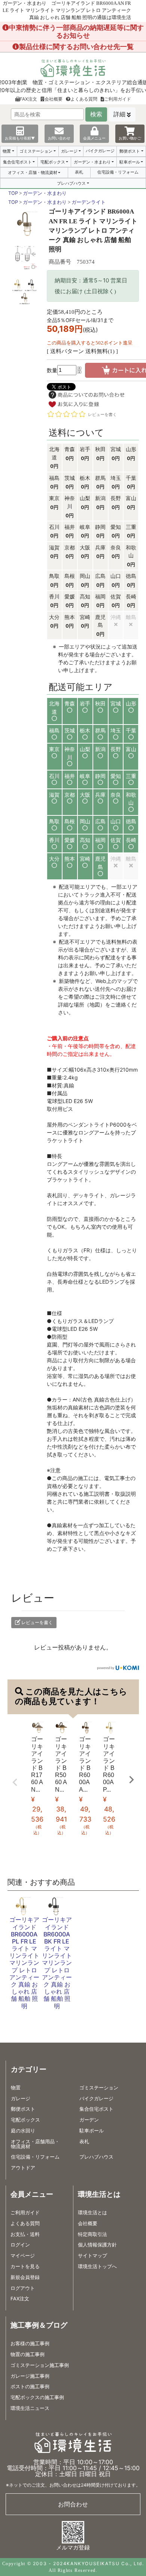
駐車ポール (130, 162)
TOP (13, 193)
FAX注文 (28, 99)
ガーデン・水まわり (92, 162)
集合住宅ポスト (17, 162)
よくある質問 (84, 99)
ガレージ (69, 151)
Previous (15, 1782)
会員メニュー (94, 138)
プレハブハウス (71, 183)
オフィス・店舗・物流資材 (33, 172)
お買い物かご (130, 138)
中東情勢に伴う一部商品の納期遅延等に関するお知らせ (76, 31)
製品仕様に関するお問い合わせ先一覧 (76, 47)
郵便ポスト (130, 151)
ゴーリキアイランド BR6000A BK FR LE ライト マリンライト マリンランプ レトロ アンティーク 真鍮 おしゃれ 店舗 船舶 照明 (57, 1963)
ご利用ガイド (118, 99)
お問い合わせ (59, 138)
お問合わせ (73, 2504)
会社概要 (54, 99)
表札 (79, 172)
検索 (96, 114)
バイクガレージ (100, 151)
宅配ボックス (53, 162)
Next (131, 1780)
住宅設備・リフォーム (118, 172)
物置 (7, 151)
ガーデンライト (89, 202)
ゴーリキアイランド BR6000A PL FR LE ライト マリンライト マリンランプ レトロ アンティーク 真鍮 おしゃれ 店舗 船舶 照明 (24, 1963)
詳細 (119, 114)
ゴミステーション (36, 151)
